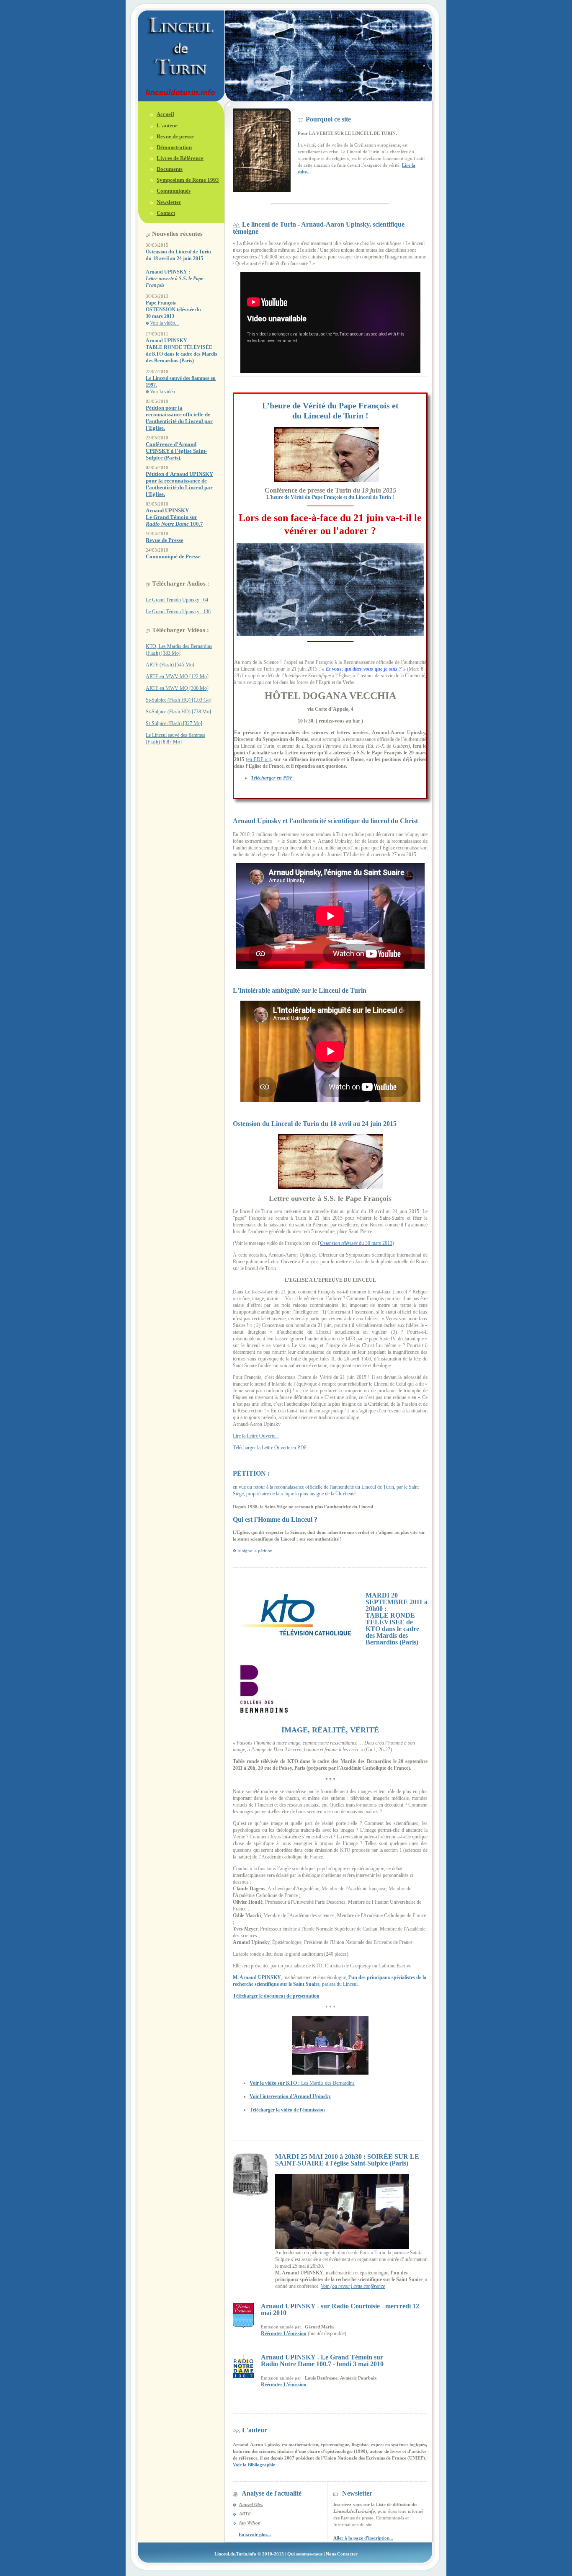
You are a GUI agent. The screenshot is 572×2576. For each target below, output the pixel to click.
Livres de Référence (180, 158)
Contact (166, 213)
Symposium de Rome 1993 (188, 180)
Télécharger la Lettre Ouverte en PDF (270, 1448)
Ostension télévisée (339, 1243)
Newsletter (169, 202)
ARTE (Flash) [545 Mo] (170, 665)
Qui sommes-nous (305, 2554)
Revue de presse (175, 136)
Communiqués (174, 191)
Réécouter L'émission (284, 2333)
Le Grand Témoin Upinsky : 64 (177, 600)
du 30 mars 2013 (375, 1243)
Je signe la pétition (255, 1551)
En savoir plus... (255, 2535)
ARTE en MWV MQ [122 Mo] (177, 676)
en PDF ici (259, 759)
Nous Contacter (342, 2554)
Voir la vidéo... (164, 323)
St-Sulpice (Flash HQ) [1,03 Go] (179, 700)
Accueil (165, 114)
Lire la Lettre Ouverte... (256, 1436)
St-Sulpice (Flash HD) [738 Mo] (178, 712)
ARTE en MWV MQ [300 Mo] (177, 688)
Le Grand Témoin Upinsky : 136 (178, 612)
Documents (170, 169)
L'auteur (167, 125)
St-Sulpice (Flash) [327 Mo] (174, 723)
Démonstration (174, 147)
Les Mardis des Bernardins (302, 2083)
